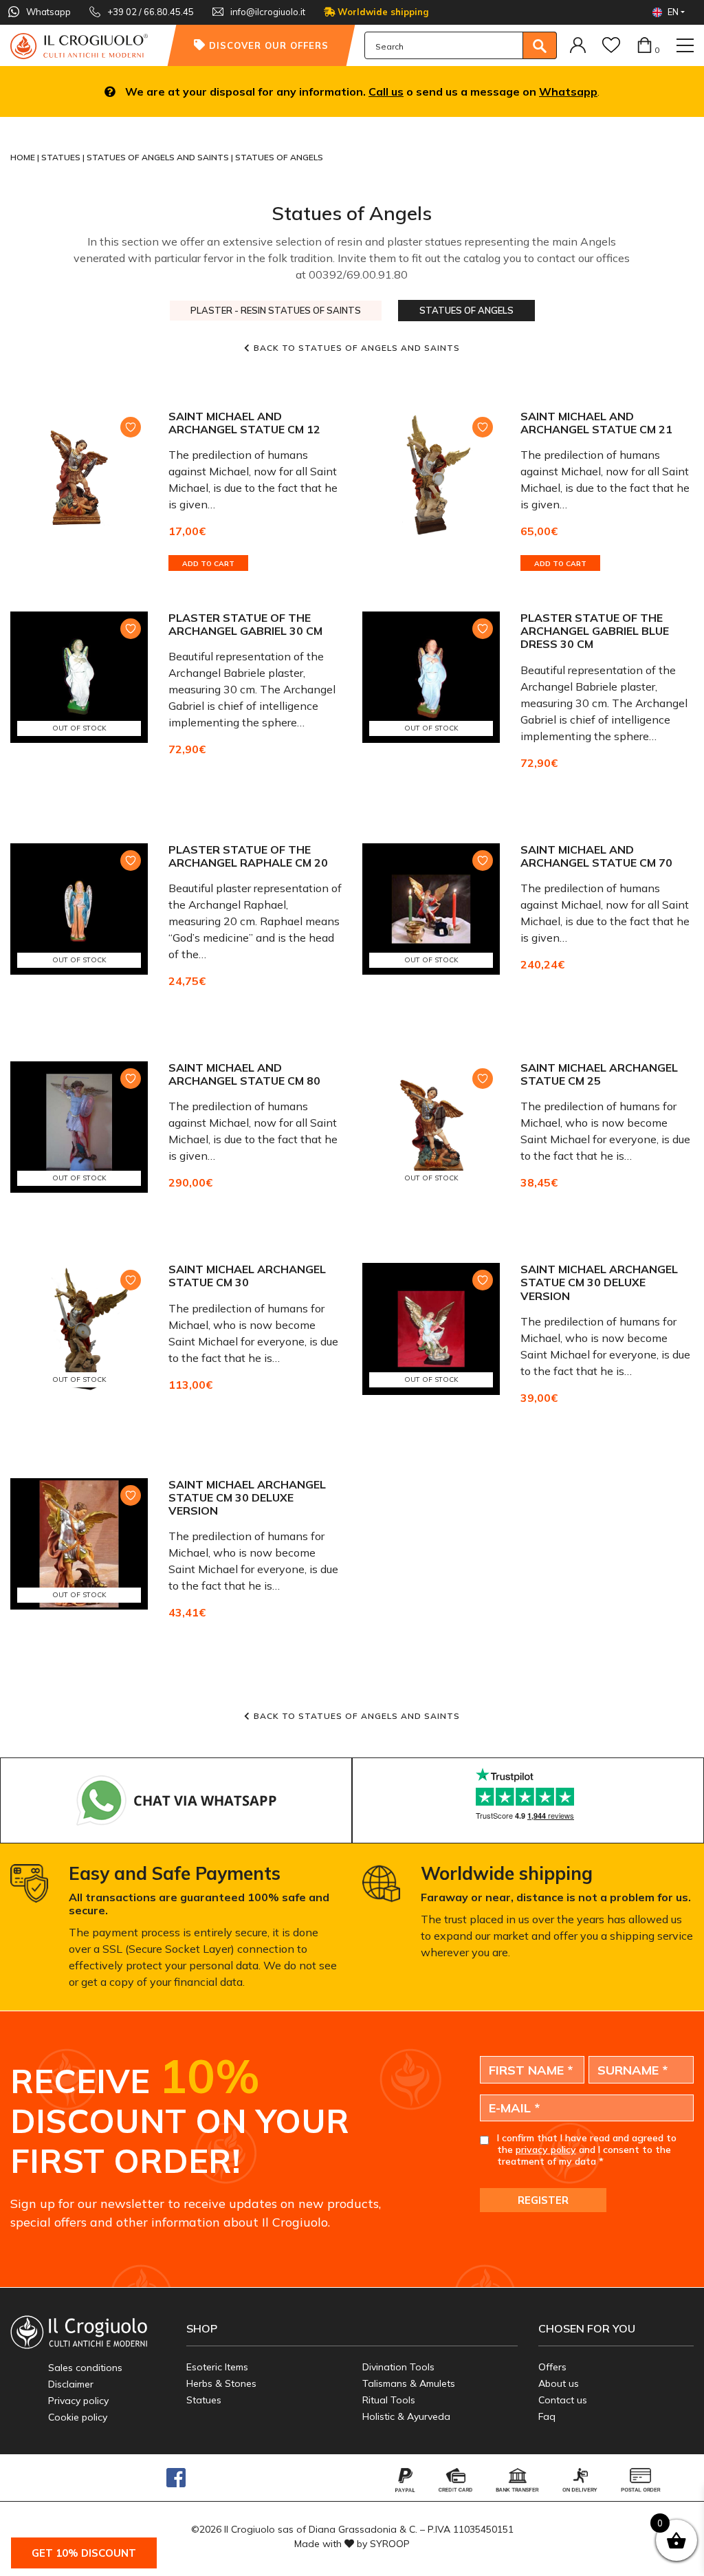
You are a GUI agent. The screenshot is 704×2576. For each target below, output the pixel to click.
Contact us (563, 2400)
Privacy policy (78, 2401)
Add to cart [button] (208, 564)
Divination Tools (398, 2367)
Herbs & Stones (221, 2383)
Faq (547, 2416)
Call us (386, 91)
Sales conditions (85, 2368)
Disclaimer (71, 2384)
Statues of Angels (466, 310)
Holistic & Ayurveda (406, 2416)
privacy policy (546, 2150)
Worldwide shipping (382, 12)
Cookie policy (78, 2417)
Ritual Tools (389, 2400)
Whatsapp (568, 91)
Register (543, 2200)
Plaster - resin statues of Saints (276, 310)
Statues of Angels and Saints (159, 157)
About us (559, 2383)
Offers (552, 2367)
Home (24, 157)
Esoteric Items (217, 2367)
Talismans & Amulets (409, 2383)
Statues (62, 157)
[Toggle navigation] (685, 45)
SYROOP (390, 2544)
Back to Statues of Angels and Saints (357, 348)
